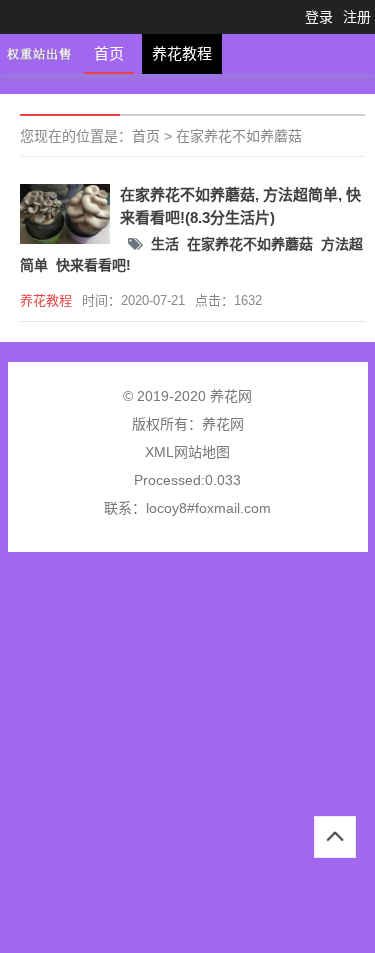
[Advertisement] (187, 759)
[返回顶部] (335, 837)
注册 (357, 17)
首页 (109, 53)
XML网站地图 (187, 452)
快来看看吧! (93, 265)
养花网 (223, 424)
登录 (319, 17)
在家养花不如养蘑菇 (239, 136)
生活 (165, 244)
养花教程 (182, 53)
